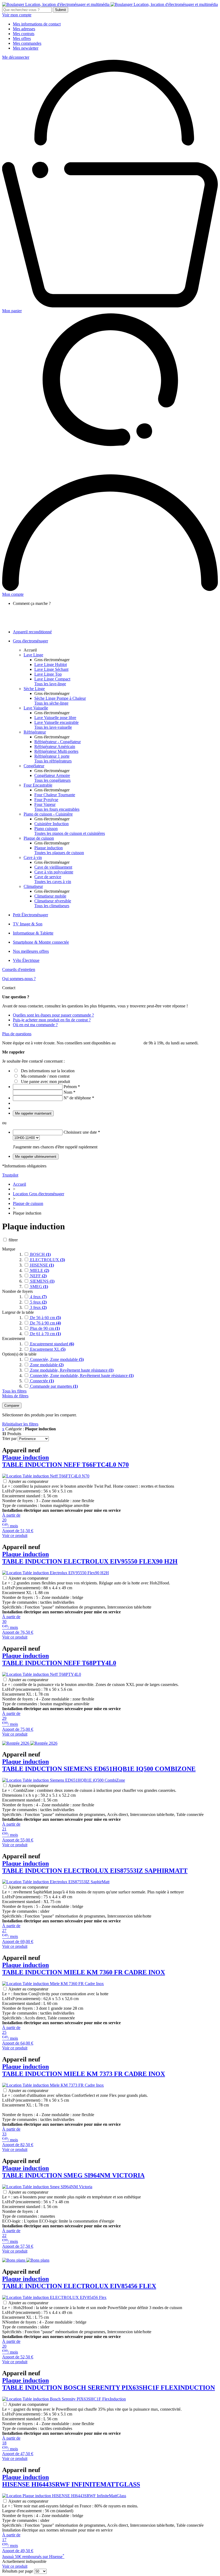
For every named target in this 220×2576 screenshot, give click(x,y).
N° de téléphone (79, 1098)
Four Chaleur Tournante (55, 795)
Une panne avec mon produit (45, 1082)
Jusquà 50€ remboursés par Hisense (33, 2557)
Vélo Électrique (26, 960)
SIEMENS (42, 1281)
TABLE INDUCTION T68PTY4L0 (59, 1659)
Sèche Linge (34, 689)
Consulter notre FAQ (41, 623)
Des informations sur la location (48, 1071)
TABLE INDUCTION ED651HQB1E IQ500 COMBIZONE (99, 1765)
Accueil (30, 650)
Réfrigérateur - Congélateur (58, 742)
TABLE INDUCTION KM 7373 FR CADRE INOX (84, 2070)
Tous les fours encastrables (57, 809)
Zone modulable (46, 1365)
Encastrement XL (47, 1349)
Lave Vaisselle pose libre (55, 718)
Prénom (72, 1087)
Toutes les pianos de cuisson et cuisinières (70, 833)
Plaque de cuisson (39, 838)
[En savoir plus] (30, 1743)
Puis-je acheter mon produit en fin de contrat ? (52, 1020)
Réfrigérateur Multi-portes (56, 751)
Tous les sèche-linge (51, 703)
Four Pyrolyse (46, 800)
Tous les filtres (14, 1391)
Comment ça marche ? (43, 608)
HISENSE (41, 1265)
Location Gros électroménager (38, 1194)
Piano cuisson (46, 829)
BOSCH (40, 1254)
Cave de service (48, 877)
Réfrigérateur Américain (55, 747)
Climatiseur (33, 886)
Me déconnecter (16, 57)
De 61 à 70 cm (45, 1334)
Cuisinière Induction (52, 824)
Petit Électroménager (30, 915)
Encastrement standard (52, 1344)
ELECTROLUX (47, 1260)
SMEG (38, 1287)
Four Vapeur (45, 804)
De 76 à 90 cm (45, 1323)
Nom (69, 1092)
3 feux (38, 1307)
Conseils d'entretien (19, 969)
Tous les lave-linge (50, 684)
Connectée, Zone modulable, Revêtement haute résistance (81, 1376)
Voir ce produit (15, 1535)
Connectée (41, 1381)
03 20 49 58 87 (130, 1043)
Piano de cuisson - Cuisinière (48, 814)
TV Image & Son (28, 924)
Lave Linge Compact (52, 679)
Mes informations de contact (37, 24)
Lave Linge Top (48, 674)
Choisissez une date (82, 1132)
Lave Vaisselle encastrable (56, 722)
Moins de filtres (15, 1396)
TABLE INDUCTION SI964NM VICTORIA (73, 2172)
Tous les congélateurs (52, 780)
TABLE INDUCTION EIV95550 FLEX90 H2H (90, 1558)
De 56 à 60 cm (45, 1318)
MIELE (39, 1270)
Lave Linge (33, 655)
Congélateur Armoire (52, 775)
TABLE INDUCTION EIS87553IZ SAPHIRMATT (95, 1867)
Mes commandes (27, 43)
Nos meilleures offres (31, 951)
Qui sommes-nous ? (19, 979)
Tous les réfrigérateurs (53, 761)
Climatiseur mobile (50, 896)
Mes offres (22, 38)
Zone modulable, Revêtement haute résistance (71, 1370)
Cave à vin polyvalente (54, 872)
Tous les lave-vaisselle (53, 727)
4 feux (38, 1297)
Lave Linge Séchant (51, 669)
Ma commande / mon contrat (45, 1076)
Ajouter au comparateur (28, 1481)
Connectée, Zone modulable (56, 1359)
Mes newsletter (26, 48)
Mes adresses (24, 29)
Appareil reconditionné (32, 632)
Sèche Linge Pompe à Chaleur (60, 698)
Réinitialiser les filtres (20, 1424)
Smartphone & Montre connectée (41, 942)
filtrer (13, 1240)
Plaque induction (49, 848)
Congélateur (34, 766)
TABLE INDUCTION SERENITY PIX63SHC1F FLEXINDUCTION (109, 2384)
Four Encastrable (38, 785)
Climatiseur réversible (53, 901)
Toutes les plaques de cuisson (59, 853)
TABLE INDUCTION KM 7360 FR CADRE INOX (84, 1969)
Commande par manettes (53, 1386)
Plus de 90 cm (44, 1328)
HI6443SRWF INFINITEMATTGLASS (71, 2481)
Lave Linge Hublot (51, 665)
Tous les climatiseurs (52, 906)
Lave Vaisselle (36, 708)
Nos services (34, 613)
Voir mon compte (17, 15)
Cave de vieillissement (53, 867)
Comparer (12, 1406)
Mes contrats (24, 34)
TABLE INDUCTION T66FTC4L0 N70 (65, 1461)
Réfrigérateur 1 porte (52, 756)
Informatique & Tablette (33, 933)
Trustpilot (10, 1175)
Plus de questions (17, 1034)
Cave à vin (33, 857)
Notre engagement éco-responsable (53, 618)
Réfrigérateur (35, 732)
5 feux (38, 1302)
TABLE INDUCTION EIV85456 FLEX (79, 2282)
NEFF (38, 1276)
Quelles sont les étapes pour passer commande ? (53, 1015)
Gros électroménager (30, 641)
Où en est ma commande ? (35, 1025)
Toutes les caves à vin (53, 882)
